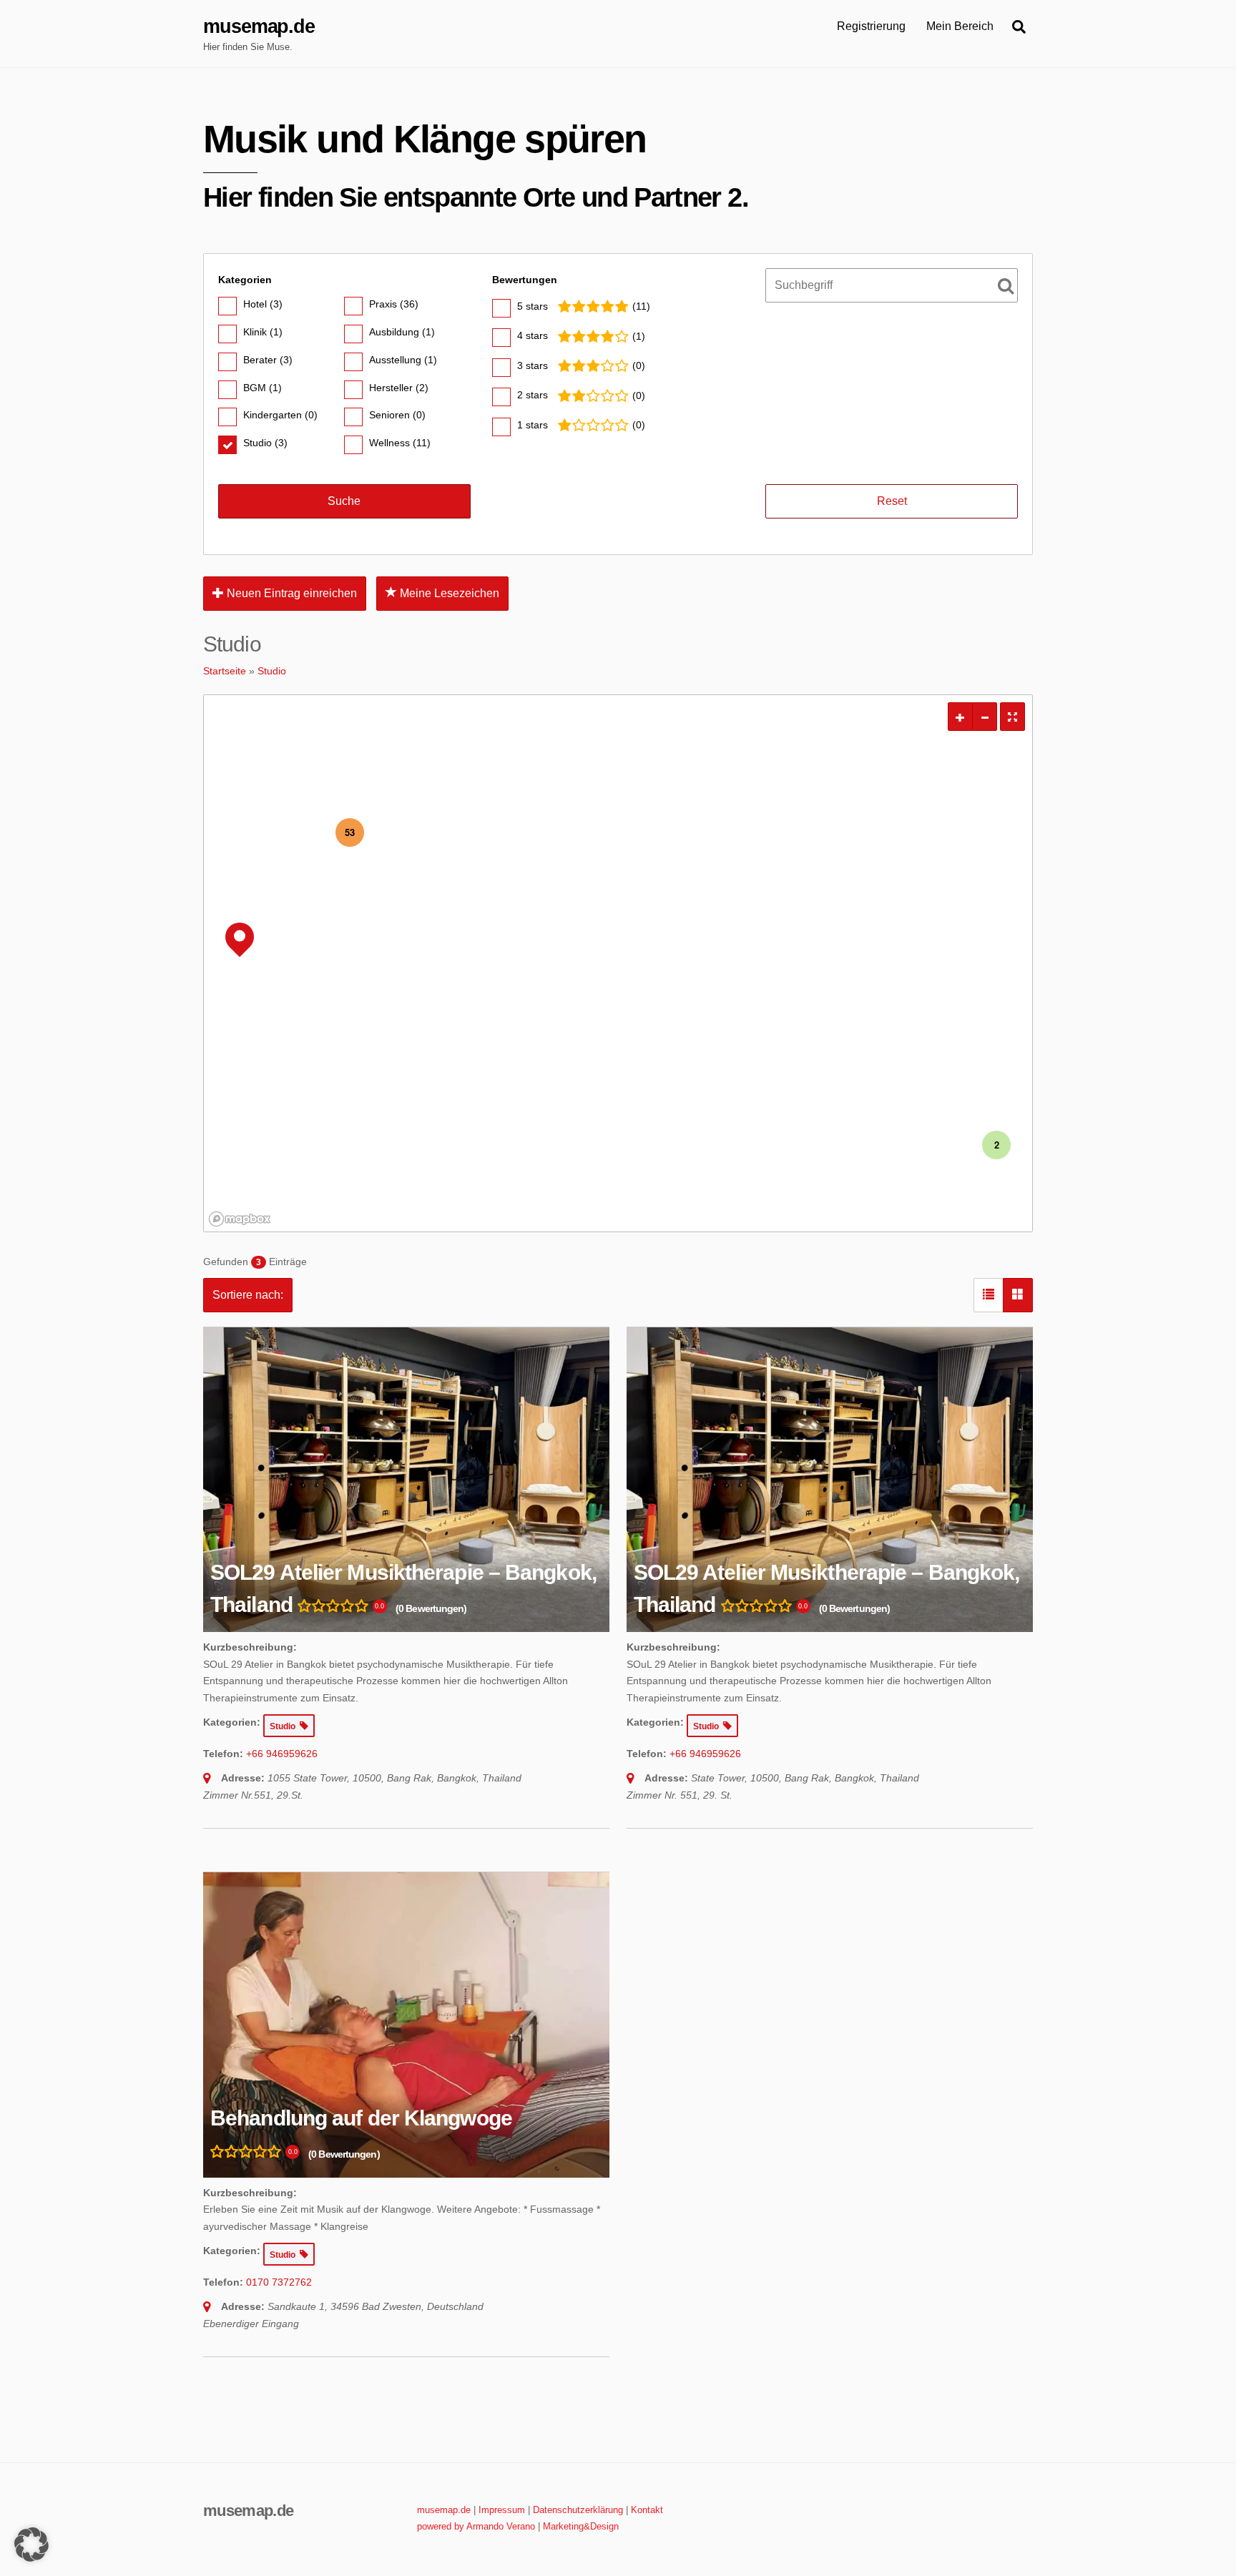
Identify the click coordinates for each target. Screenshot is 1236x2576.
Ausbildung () (402, 332)
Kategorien (245, 280)
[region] (618, 963)
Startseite (225, 671)
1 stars (533, 425)
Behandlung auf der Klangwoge (361, 2118)
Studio (272, 671)
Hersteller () (399, 388)
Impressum (502, 2510)
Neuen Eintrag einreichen (290, 593)
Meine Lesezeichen (448, 593)
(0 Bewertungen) (431, 1608)
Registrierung (871, 26)
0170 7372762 (279, 2282)
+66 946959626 (282, 1754)
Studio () (265, 443)
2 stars (533, 395)
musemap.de (444, 2510)
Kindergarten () (280, 415)
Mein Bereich (960, 26)
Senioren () (397, 415)
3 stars (533, 365)
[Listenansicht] (989, 1295)
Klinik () (263, 332)
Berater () (268, 360)
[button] (31, 2545)
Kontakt (647, 2510)
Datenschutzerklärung (578, 2510)
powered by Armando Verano (476, 2526)
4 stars (533, 335)
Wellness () (400, 443)
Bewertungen (525, 280)
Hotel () (263, 304)
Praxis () (394, 304)
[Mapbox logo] (240, 1219)
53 (350, 832)
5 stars (533, 306)
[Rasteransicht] (1018, 1295)
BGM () (263, 388)
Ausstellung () (403, 360)
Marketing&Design (581, 2526)
